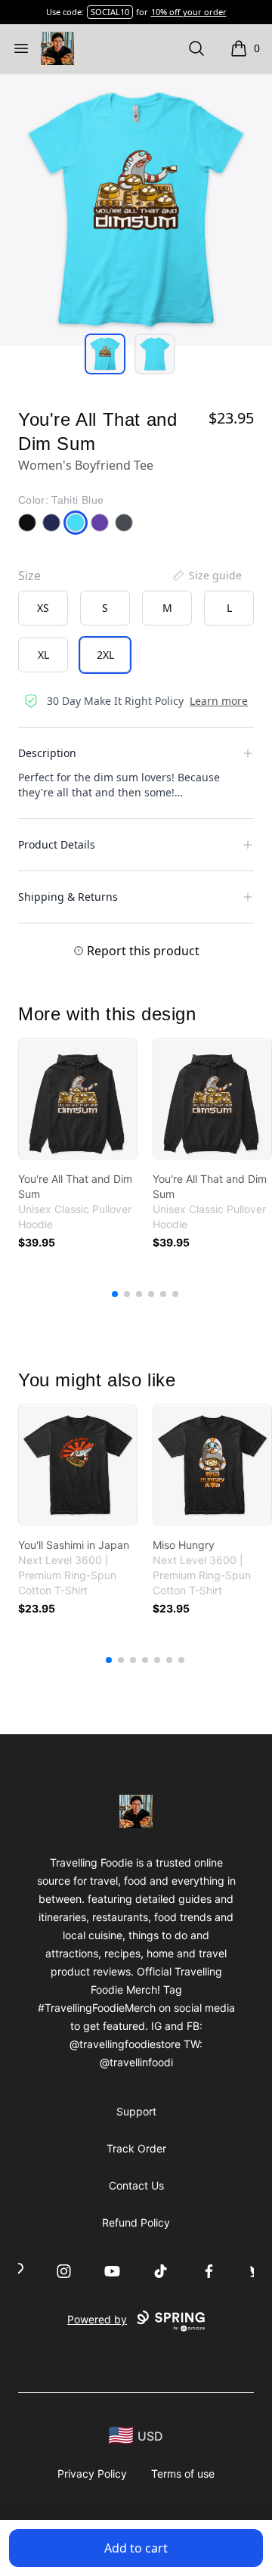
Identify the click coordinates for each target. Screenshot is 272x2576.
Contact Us (136, 2185)
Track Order (136, 2148)
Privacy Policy (92, 2474)
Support (136, 2111)
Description (47, 753)
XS (43, 608)
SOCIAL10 (110, 12)
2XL (105, 655)
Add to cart (136, 2548)
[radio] (43, 608)
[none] (206, 576)
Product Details (57, 844)
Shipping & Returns (68, 897)
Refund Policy (136, 2222)
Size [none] (29, 576)
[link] (78, 1099)
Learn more (219, 701)
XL (43, 655)
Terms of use (183, 2474)
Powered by (97, 2319)
